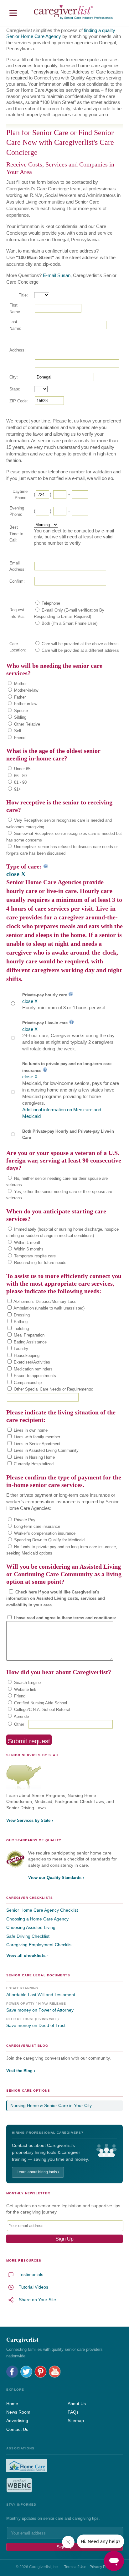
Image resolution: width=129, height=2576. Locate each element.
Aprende (21, 1716)
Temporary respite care (34, 1256)
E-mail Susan (57, 275)
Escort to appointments (34, 1376)
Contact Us (17, 2429)
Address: (18, 350)
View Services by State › (30, 1820)
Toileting (21, 1329)
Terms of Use (75, 2567)
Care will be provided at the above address (80, 644)
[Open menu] (13, 13)
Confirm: (17, 581)
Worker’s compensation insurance (44, 1533)
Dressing (21, 1315)
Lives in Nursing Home (34, 1457)
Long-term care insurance (36, 1526)
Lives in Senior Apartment (36, 1444)
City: (14, 377)
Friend (19, 738)
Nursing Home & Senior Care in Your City (51, 2105)
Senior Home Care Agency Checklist (42, 1910)
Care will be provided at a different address (80, 650)
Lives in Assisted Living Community (46, 1450)
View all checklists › (27, 1955)
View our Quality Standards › (56, 1878)
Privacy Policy (101, 2567)
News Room (18, 2412)
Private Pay (24, 1520)
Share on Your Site (37, 2300)
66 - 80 (20, 776)
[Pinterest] (41, 2372)
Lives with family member (36, 1437)
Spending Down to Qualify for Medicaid (49, 1540)
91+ (17, 789)
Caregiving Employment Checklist (39, 1945)
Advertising (17, 2421)
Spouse (20, 711)
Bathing (20, 1322)
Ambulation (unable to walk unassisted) (49, 1308)
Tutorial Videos (34, 2287)
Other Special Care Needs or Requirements (52, 1389)
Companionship (27, 1383)
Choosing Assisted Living (31, 1927)
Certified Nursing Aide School (40, 1703)
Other (18, 1724)
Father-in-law (25, 704)
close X (16, 874)
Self (17, 731)
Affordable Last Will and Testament (41, 1995)
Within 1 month (27, 1242)
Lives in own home (30, 1430)
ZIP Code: (19, 401)
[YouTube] (55, 2372)
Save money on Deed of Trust (36, 2025)
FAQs (73, 2412)
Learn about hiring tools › (38, 2172)
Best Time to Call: (16, 534)
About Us (77, 2404)
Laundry (20, 1349)
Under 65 (22, 769)
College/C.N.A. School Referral (41, 1710)
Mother (20, 684)
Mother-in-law (26, 690)
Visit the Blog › (21, 2071)
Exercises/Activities (31, 1362)
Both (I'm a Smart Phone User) (69, 623)
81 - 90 (20, 782)
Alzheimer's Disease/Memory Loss (44, 1302)
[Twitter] (26, 2372)
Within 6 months (28, 1249)
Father (19, 697)
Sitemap (76, 2421)
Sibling (20, 717)
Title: (23, 295)
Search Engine (27, 1683)
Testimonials (31, 2274)
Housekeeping (26, 1356)
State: (15, 389)
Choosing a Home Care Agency (37, 1919)
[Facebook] (12, 2372)
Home (12, 2404)
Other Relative (26, 724)
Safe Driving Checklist (28, 1936)
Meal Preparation (28, 1335)
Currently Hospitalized (33, 1464)
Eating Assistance (30, 1342)
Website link (25, 1689)
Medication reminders (33, 1369)
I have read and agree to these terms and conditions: (64, 1618)
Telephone (50, 603)
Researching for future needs (40, 1263)
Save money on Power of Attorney (40, 2010)
